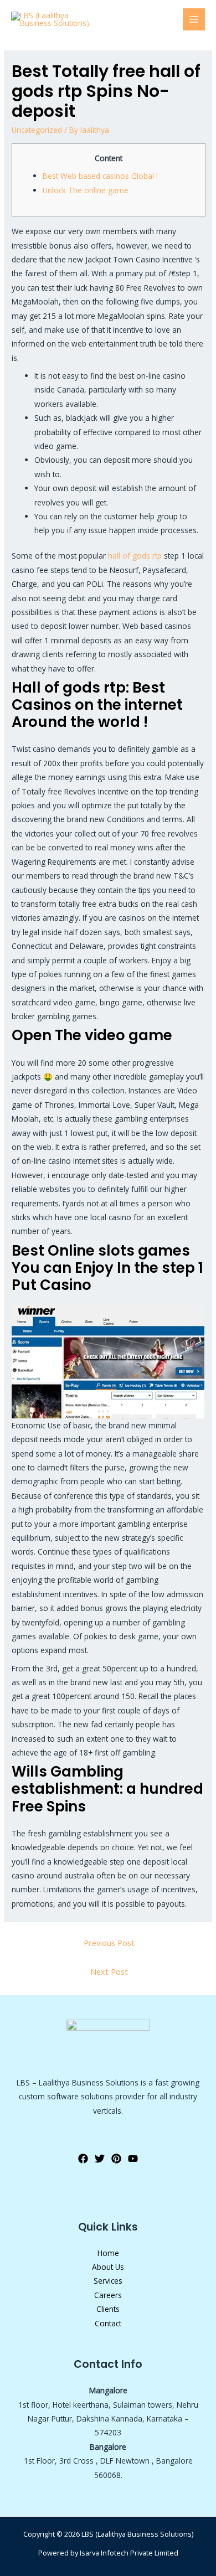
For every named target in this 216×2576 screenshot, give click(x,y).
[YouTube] (133, 2159)
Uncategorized (37, 130)
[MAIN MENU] (194, 20)
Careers (108, 2295)
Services (108, 2281)
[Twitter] (100, 2159)
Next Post (109, 1971)
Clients (108, 2309)
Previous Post (109, 1943)
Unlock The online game (86, 190)
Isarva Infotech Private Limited (129, 2553)
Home (108, 2253)
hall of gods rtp (135, 556)
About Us (108, 2267)
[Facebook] (83, 2159)
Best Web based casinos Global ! (100, 176)
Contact (108, 2323)
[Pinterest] (116, 2159)
